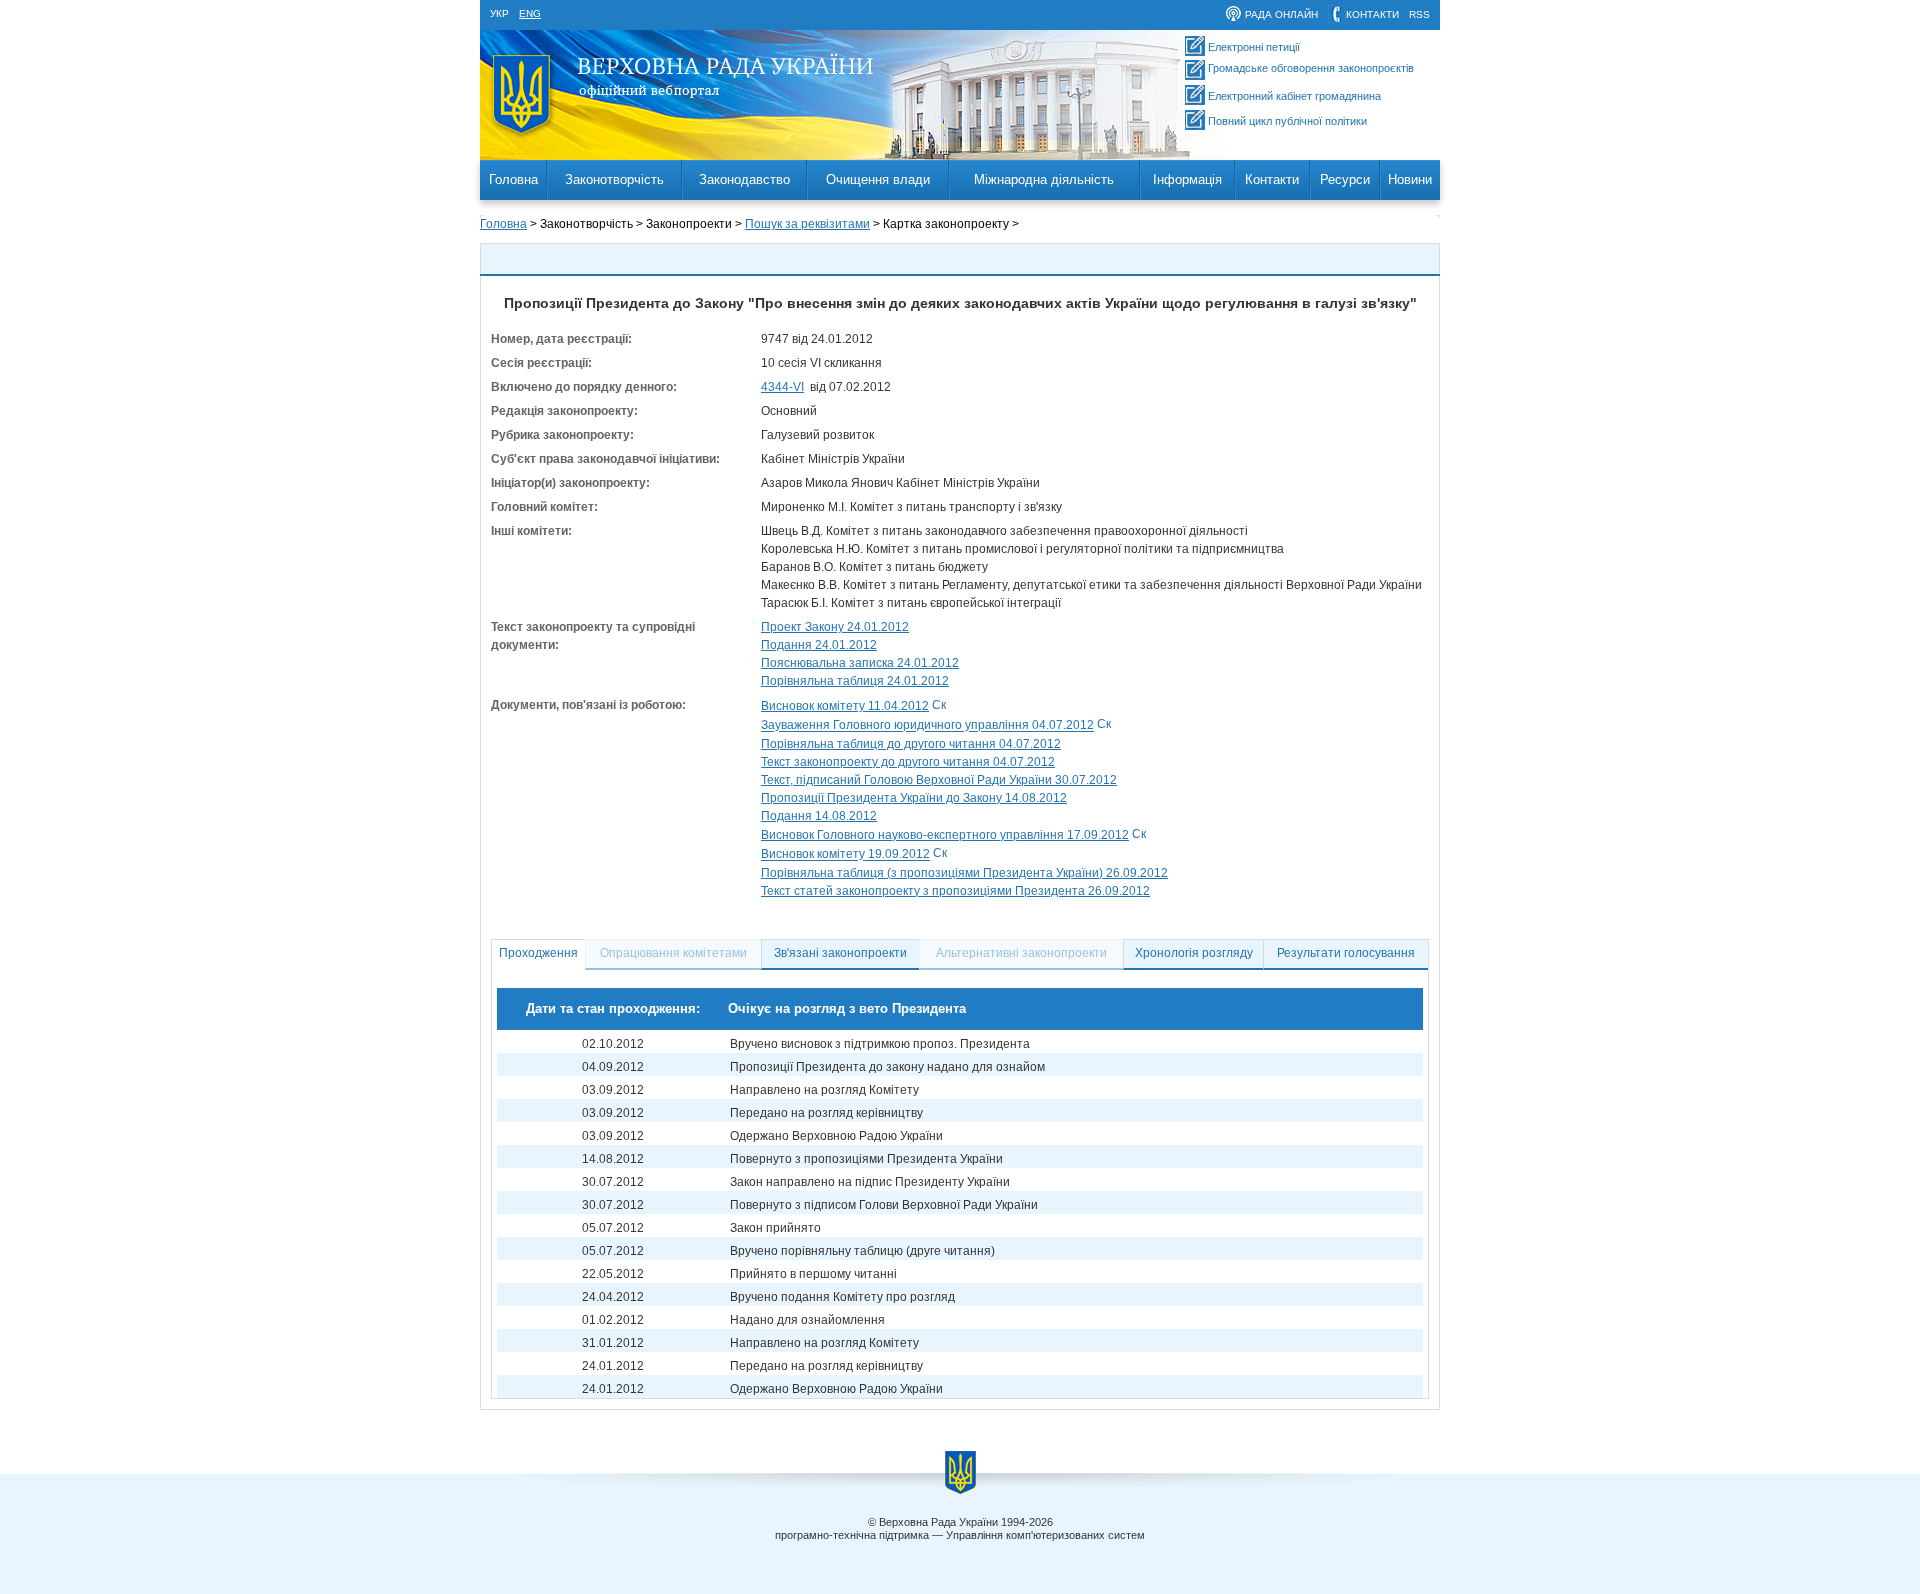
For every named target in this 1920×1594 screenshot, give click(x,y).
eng (530, 13)
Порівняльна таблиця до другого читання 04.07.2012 (911, 744)
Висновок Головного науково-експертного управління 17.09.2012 (945, 835)
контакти (1372, 14)
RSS (1419, 14)
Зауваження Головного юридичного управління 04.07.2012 (927, 726)
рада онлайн (1281, 14)
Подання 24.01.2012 (819, 645)
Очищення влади (878, 179)
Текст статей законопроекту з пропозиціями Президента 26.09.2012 (955, 891)
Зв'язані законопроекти (840, 953)
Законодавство (744, 179)
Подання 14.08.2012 (819, 816)
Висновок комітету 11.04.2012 (845, 706)
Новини (1410, 179)
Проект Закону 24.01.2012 (835, 627)
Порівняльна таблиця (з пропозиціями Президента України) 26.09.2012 (964, 873)
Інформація (1187, 179)
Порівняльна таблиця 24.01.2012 (855, 681)
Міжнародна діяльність (1044, 179)
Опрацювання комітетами (673, 953)
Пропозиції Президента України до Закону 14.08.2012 (914, 798)
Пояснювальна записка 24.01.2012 (860, 663)
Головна (513, 179)
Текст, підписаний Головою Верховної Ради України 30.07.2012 (939, 780)
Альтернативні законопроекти (1021, 953)
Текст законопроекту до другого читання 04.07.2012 (908, 762)
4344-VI (782, 387)
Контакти (1272, 179)
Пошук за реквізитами (807, 224)
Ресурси (1345, 179)
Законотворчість (614, 179)
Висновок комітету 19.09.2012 (845, 855)
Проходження (538, 953)
